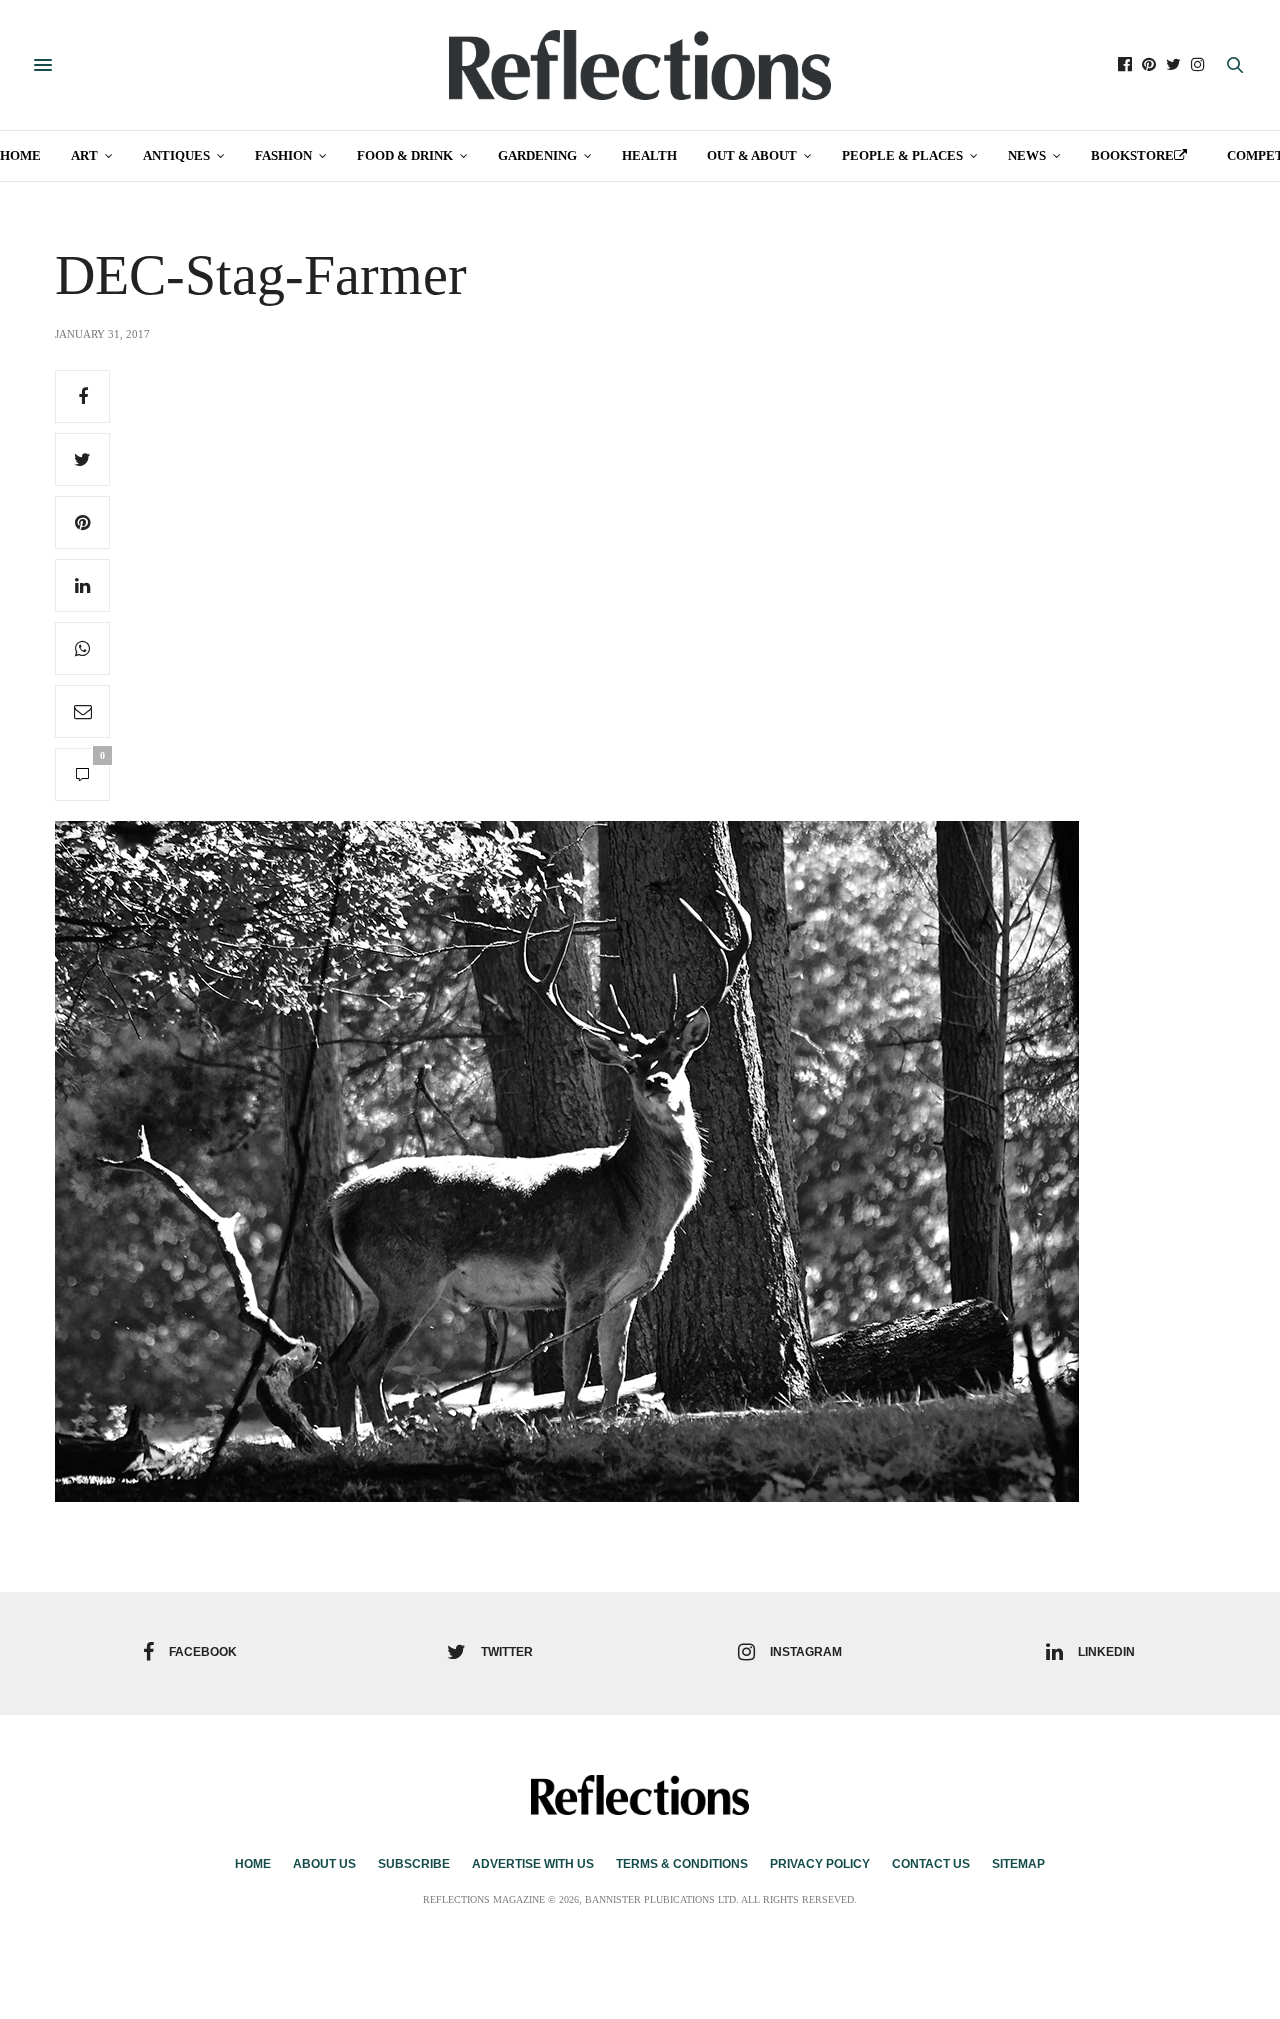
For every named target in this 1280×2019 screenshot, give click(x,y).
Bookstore (1132, 155)
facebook (203, 1652)
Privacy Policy (820, 1864)
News (1027, 155)
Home (20, 155)
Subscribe (414, 1864)
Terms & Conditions (682, 1864)
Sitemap (1018, 1864)
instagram (806, 1652)
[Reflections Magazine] (640, 65)
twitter (507, 1652)
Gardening (537, 155)
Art (84, 155)
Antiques (176, 155)
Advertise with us (533, 1864)
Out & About (752, 155)
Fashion (283, 155)
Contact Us (931, 1864)
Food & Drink (405, 155)
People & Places (902, 155)
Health (649, 155)
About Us (324, 1864)
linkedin (1106, 1652)
